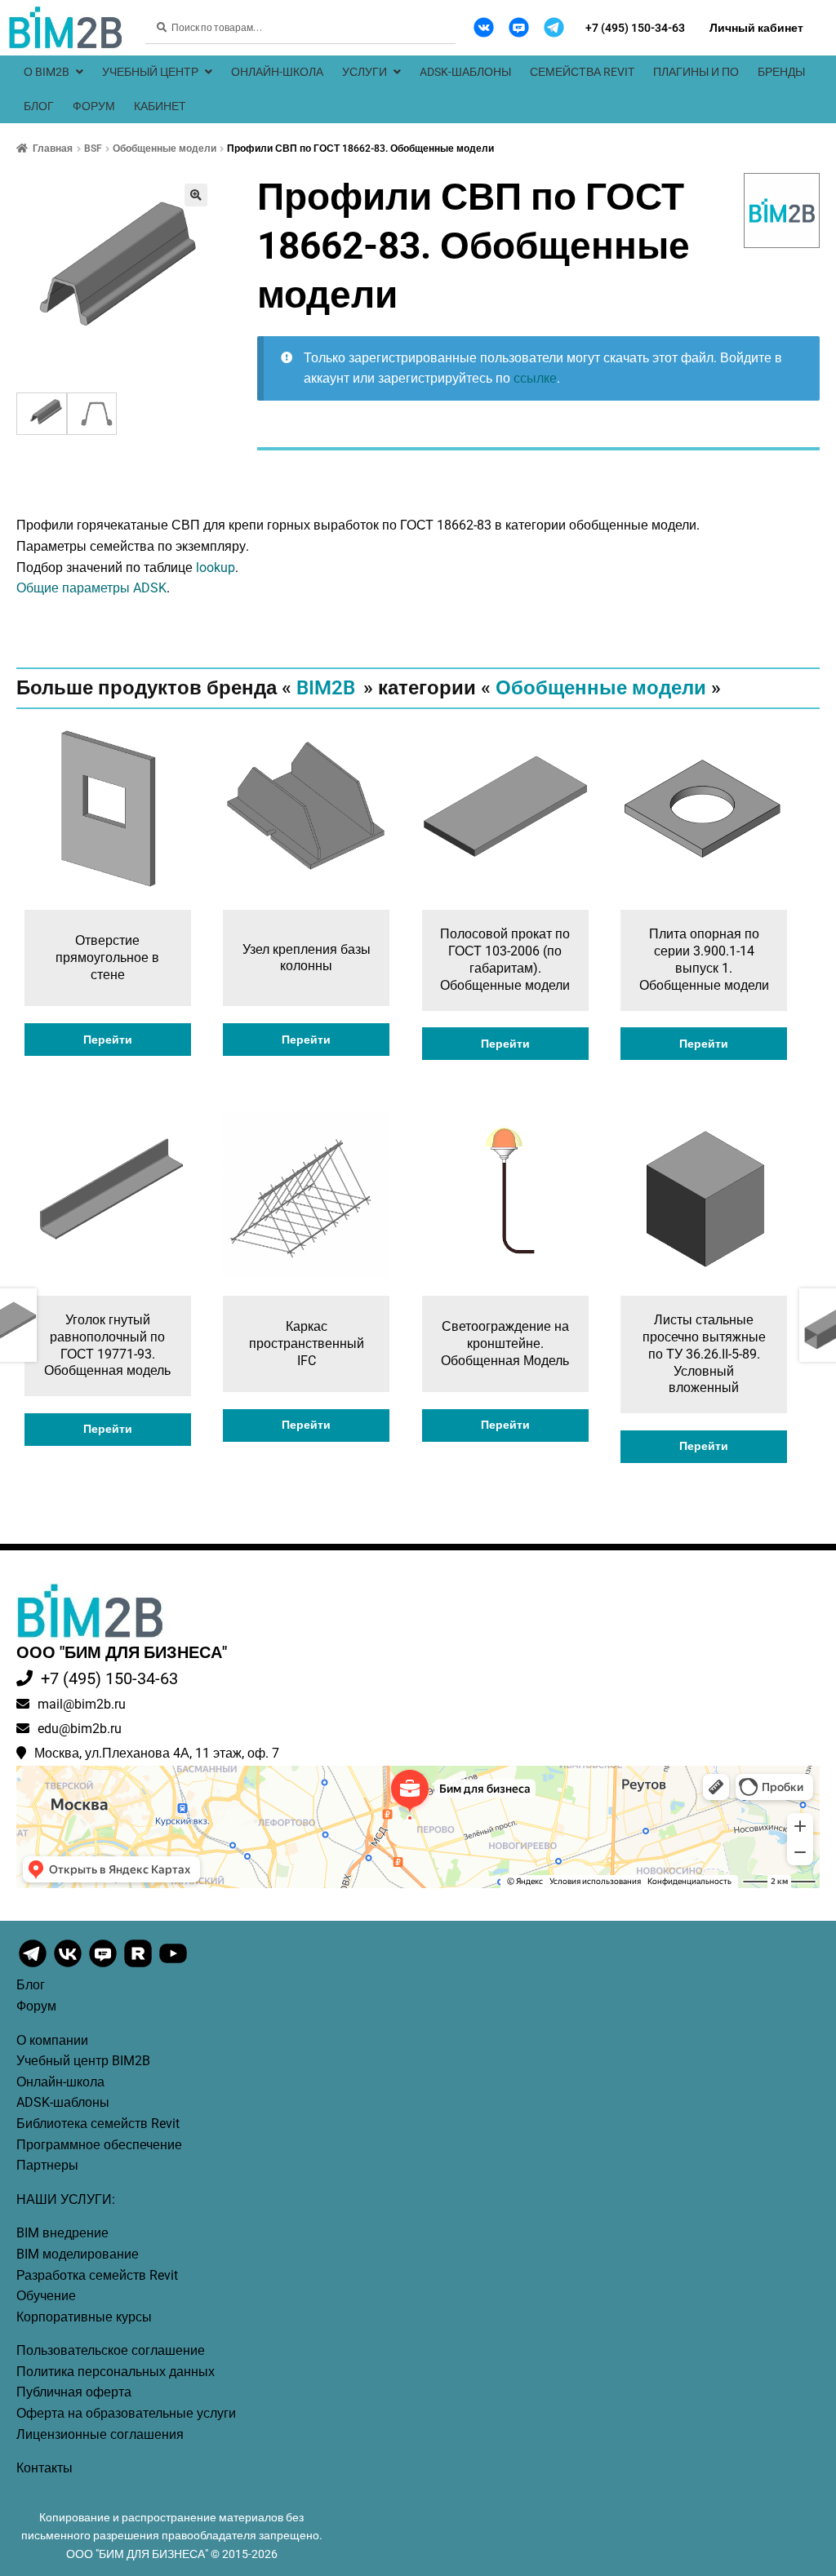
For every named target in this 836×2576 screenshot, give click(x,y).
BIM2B (326, 688)
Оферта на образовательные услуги (126, 2413)
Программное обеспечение (99, 2145)
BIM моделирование (78, 2254)
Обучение (46, 2296)
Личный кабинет (756, 28)
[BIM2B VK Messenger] (519, 27)
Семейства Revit (582, 72)
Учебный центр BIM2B (83, 2061)
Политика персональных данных (116, 2372)
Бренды (781, 72)
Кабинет (160, 106)
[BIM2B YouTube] (173, 1966)
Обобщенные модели (165, 149)
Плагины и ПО (696, 72)
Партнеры (47, 2165)
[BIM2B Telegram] (554, 27)
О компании (52, 2040)
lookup (216, 568)
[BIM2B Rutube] (139, 1966)
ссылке (535, 378)
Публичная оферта (74, 2392)
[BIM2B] (782, 211)
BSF (93, 149)
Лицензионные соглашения (100, 2434)
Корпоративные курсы (84, 2317)
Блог (39, 106)
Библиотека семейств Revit (98, 2124)
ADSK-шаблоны (465, 72)
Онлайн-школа (277, 72)
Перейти (108, 1040)
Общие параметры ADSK (91, 588)
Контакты (44, 2468)
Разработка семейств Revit (97, 2275)
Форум (94, 106)
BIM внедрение (62, 2233)
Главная (53, 149)
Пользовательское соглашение (111, 2350)
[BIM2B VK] (484, 27)
